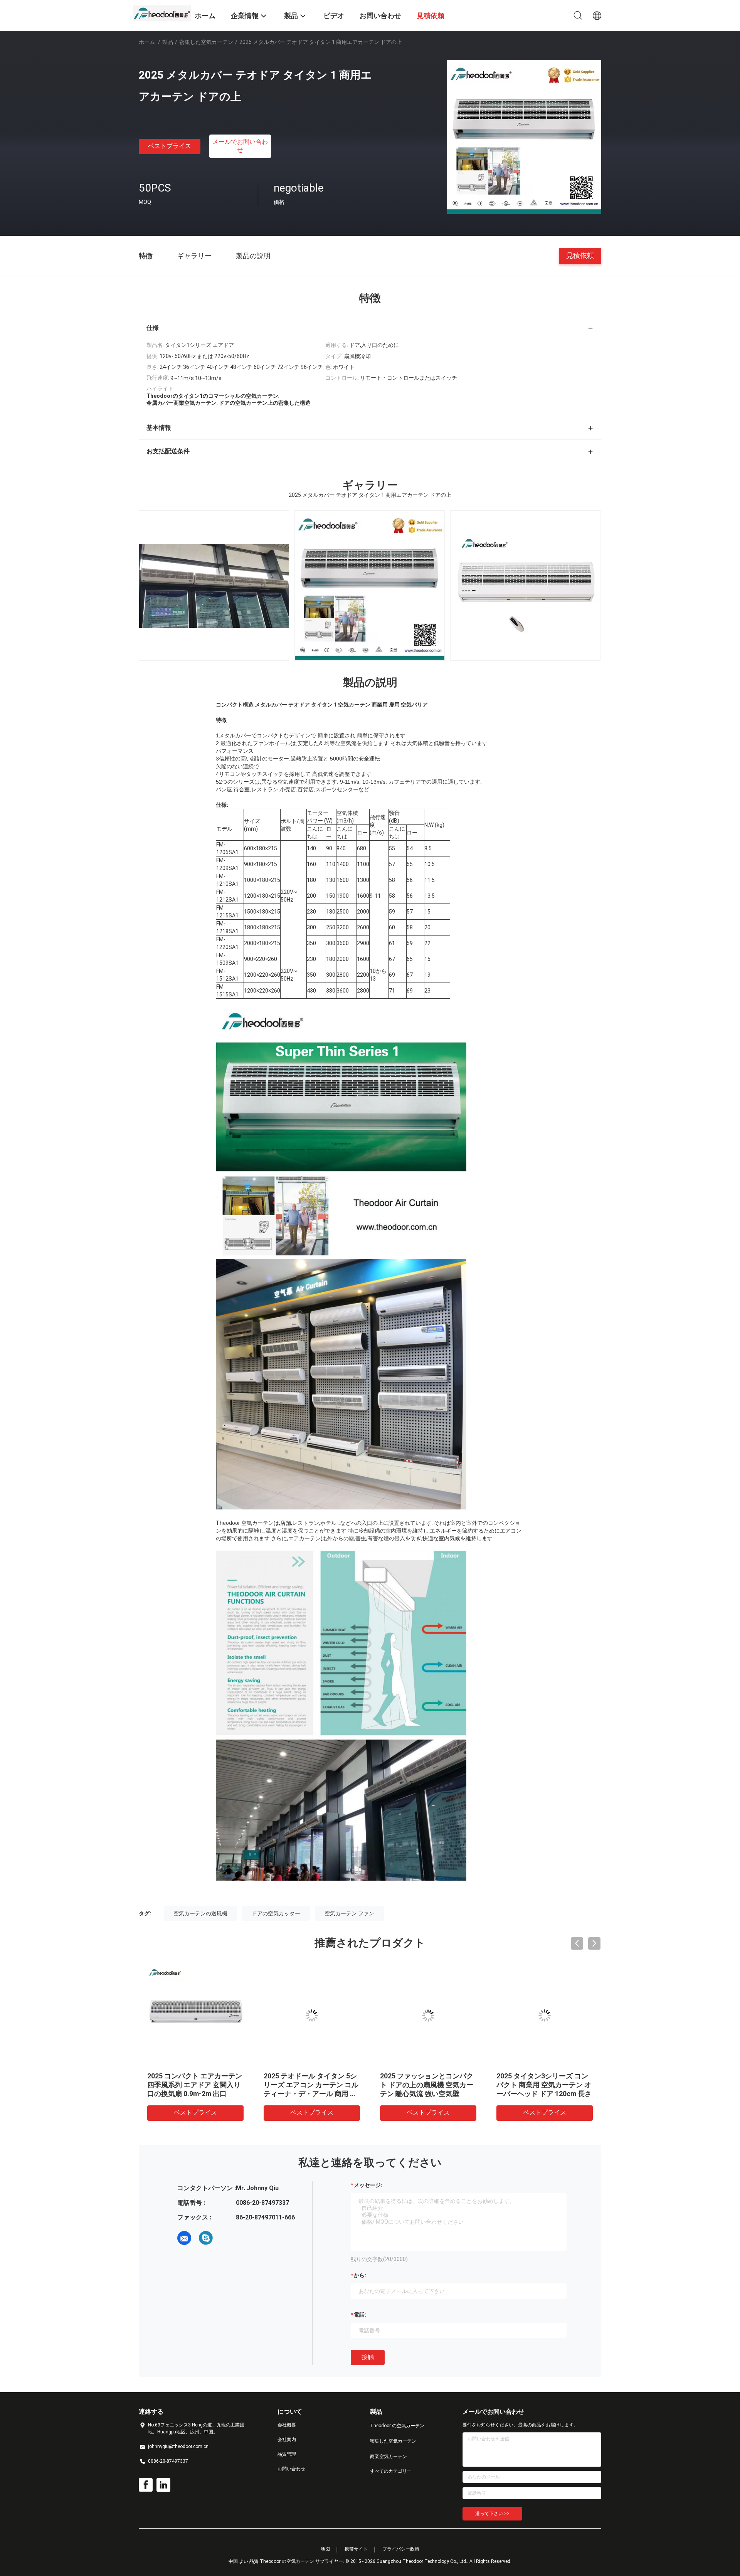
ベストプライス (170, 146)
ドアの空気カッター (276, 1913)
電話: (360, 2315)
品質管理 (287, 2454)
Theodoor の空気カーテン (397, 2426)
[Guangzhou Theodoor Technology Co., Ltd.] (162, 13)
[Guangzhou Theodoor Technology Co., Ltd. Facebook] (146, 2485)
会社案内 (287, 2440)
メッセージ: (368, 2185)
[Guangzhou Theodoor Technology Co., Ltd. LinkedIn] (163, 2485)
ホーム (147, 42)
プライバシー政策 (401, 2549)
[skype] (206, 2238)
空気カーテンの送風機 (200, 1913)
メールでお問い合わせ (240, 146)
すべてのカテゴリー (391, 2471)
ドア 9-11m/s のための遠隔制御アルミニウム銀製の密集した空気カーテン (193, 2085)
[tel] (227, 2238)
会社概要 (287, 2425)
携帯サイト (356, 2549)
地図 (325, 2549)
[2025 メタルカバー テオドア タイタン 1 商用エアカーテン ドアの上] (524, 137)
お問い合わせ (291, 2469)
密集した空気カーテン (206, 42)
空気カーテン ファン (349, 1913)
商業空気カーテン (388, 2457)
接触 (368, 2357)
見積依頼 (580, 255)
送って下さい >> (492, 2514)
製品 (168, 42)
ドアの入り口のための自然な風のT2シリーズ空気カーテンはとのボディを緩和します (309, 2085)
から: (360, 2275)
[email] (184, 2238)
